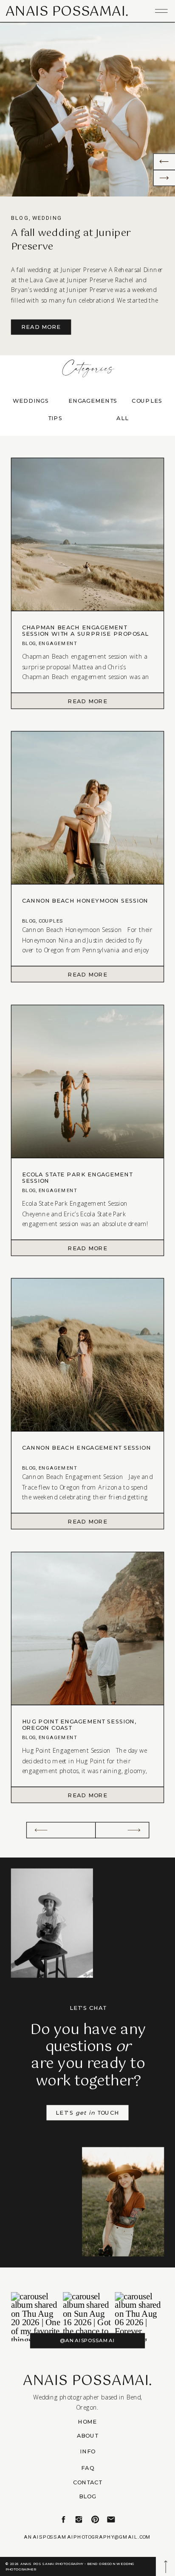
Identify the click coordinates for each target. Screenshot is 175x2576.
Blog (20, 218)
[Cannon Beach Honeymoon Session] (87, 974)
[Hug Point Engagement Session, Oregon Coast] (87, 1795)
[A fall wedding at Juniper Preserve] (87, 109)
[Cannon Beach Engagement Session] (87, 1521)
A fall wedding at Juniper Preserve (71, 240)
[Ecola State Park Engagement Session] (87, 1248)
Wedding (47, 218)
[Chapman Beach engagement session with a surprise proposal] (87, 701)
